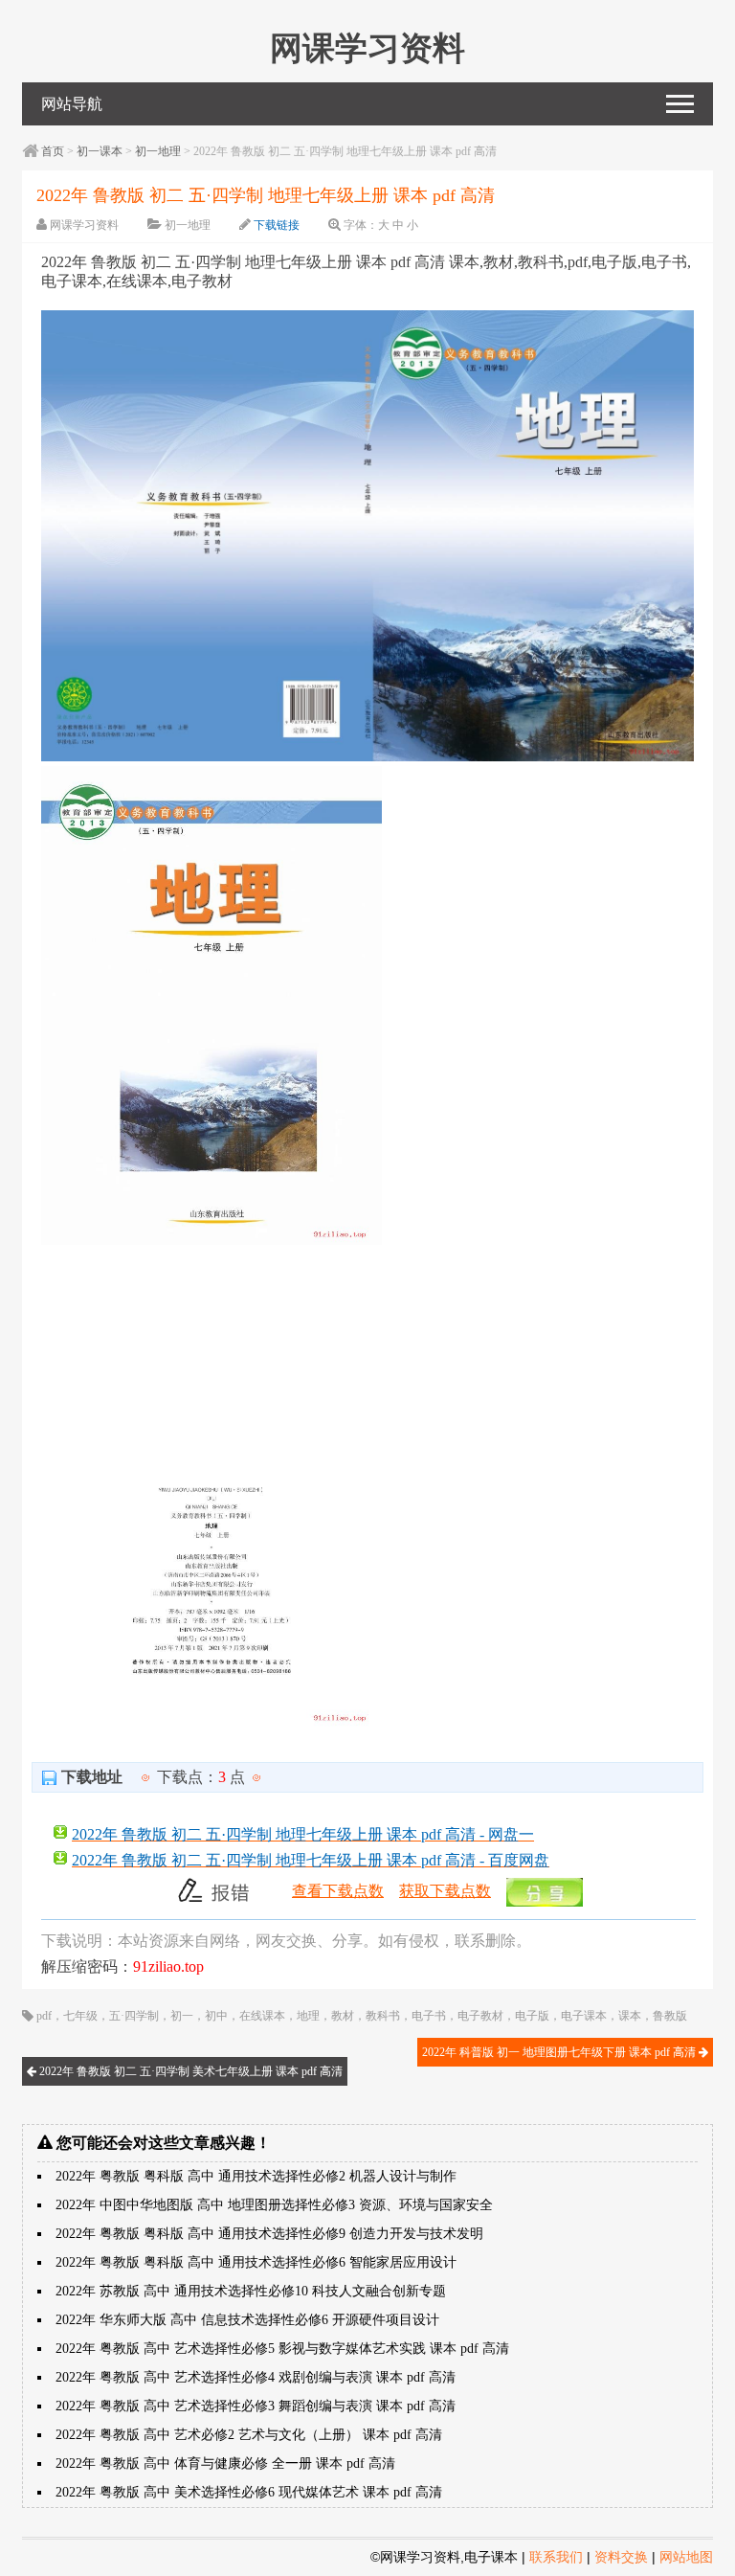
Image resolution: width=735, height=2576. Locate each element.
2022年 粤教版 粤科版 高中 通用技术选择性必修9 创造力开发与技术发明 (269, 2234)
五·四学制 (134, 2016)
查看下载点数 (338, 1891)
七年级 (80, 2016)
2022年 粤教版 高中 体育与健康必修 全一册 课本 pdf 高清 (225, 2463)
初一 (182, 2016)
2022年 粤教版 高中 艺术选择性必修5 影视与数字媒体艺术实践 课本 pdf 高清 (282, 2349)
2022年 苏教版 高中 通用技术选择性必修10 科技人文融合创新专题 (251, 2291)
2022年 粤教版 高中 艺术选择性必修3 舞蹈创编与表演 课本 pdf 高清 (256, 2406)
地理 (308, 2016)
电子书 (429, 2016)
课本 (630, 2016)
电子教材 (480, 2016)
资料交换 (621, 2557)
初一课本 (100, 151)
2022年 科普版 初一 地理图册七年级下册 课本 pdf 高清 (560, 2052)
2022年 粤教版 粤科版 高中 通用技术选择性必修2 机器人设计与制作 (256, 2176)
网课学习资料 (84, 225)
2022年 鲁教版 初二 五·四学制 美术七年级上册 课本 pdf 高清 (189, 2071)
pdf (44, 2016)
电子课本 (584, 2016)
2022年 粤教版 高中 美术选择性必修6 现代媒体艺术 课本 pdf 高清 (249, 2492)
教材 (343, 2016)
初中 (216, 2016)
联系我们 (556, 2557)
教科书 (383, 2016)
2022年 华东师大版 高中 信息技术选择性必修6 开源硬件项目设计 (247, 2320)
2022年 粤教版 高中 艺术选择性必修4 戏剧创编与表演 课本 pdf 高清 (256, 2377)
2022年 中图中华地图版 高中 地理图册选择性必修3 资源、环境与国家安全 (274, 2205)
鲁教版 (670, 2016)
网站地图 (686, 2557)
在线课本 (262, 2016)
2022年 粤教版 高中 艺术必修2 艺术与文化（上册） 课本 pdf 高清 (249, 2435)
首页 (53, 151)
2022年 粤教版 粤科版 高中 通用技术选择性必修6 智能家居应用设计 (256, 2262)
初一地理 (158, 151)
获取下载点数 (445, 1891)
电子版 (532, 2016)
